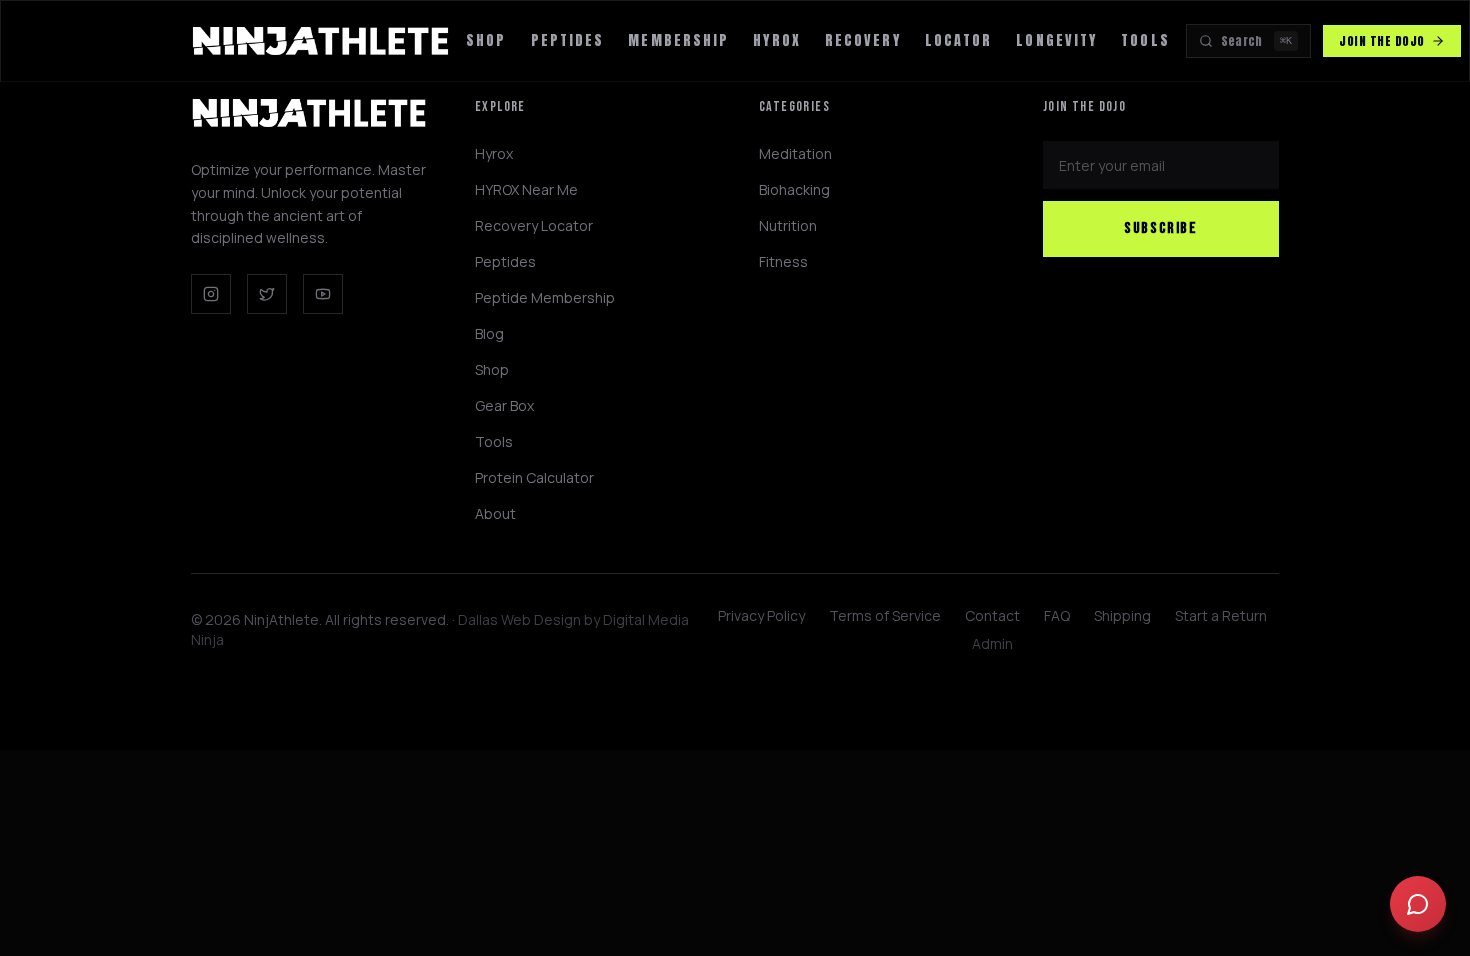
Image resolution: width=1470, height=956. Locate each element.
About (495, 513)
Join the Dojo (1381, 41)
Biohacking (794, 189)
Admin (992, 643)
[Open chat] (1418, 904)
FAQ (1057, 615)
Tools (1145, 40)
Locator (959, 40)
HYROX (777, 40)
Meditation (795, 153)
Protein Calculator (534, 477)
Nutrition (788, 225)
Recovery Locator (534, 225)
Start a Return (1221, 615)
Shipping (1122, 615)
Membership (678, 40)
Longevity (1056, 40)
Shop (486, 40)
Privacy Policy (761, 615)
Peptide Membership (545, 297)
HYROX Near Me (526, 189)
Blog (489, 333)
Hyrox (494, 153)
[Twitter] (267, 294)
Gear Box (504, 405)
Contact (992, 615)
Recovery (863, 40)
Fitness (783, 261)
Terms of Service (885, 615)
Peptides (568, 40)
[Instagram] (211, 294)
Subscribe (1160, 228)
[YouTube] (323, 294)
